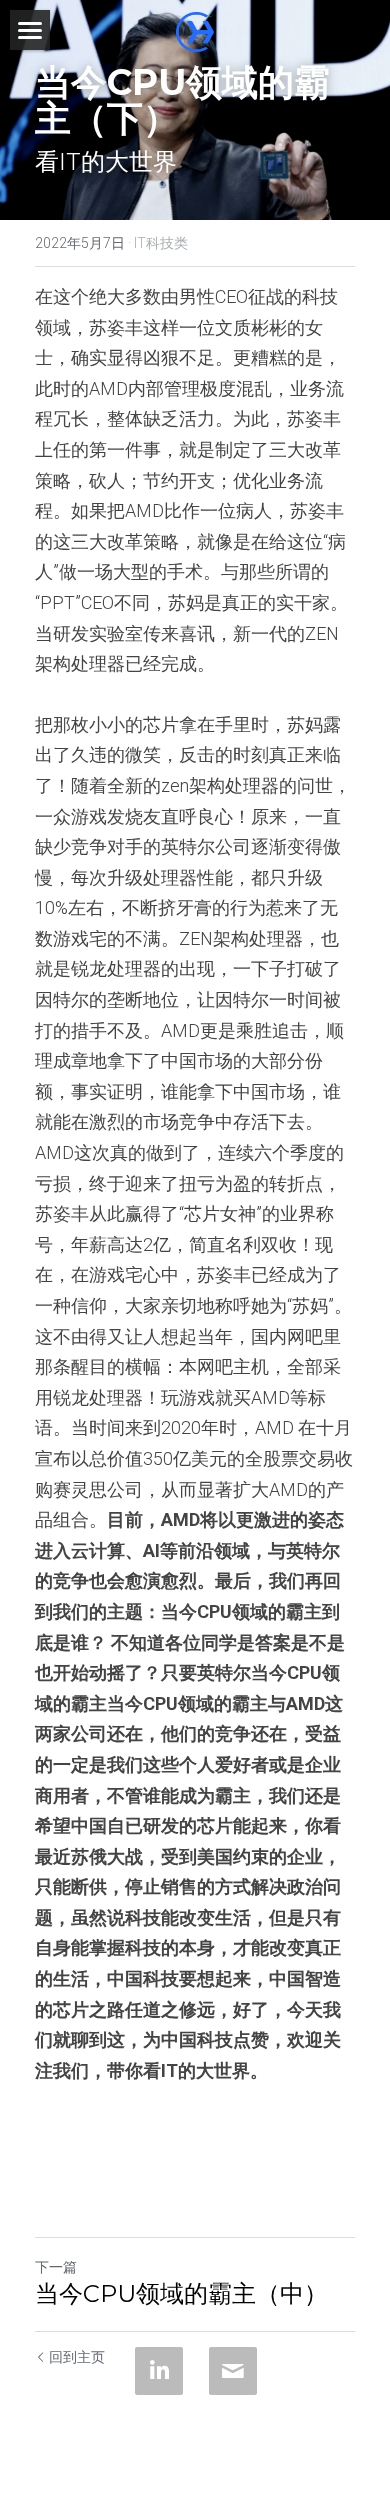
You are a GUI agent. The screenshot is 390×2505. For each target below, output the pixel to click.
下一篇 (56, 2267)
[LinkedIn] (159, 2371)
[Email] (233, 2371)
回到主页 (77, 2357)
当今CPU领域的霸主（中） (181, 2293)
